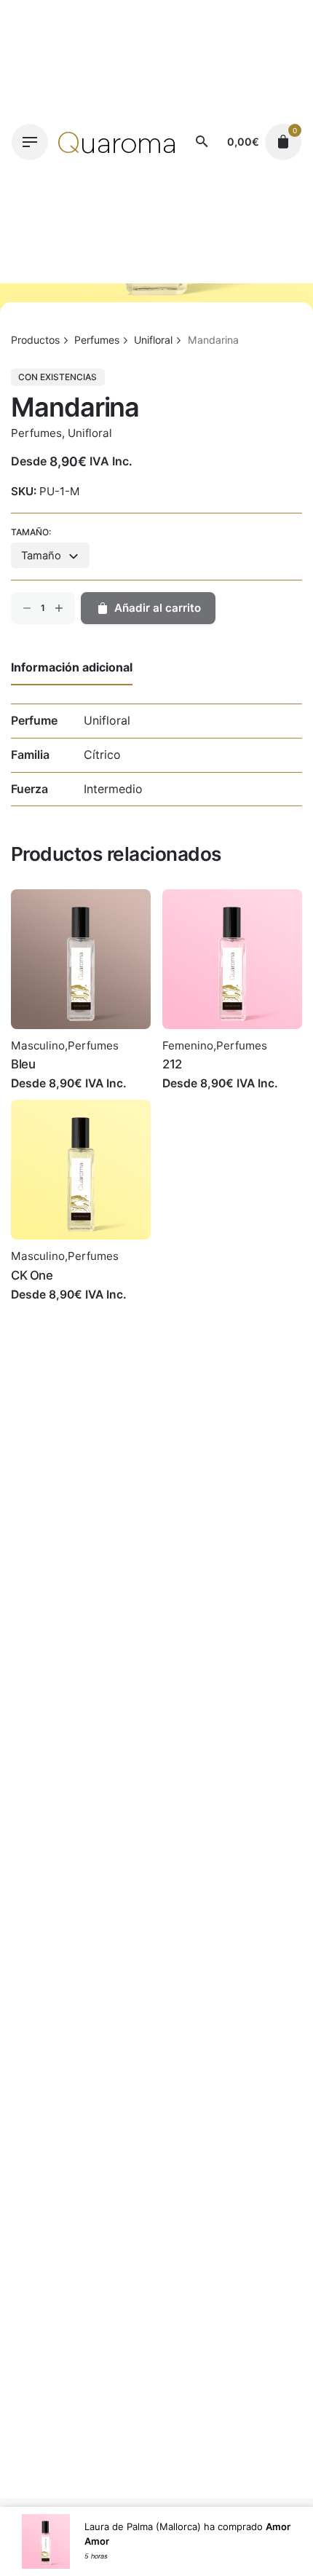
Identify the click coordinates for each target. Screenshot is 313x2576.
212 (172, 1064)
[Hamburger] (30, 142)
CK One (32, 1275)
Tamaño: (31, 532)
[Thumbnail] (117, 142)
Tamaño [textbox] (41, 556)
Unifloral (90, 433)
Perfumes (36, 433)
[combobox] (50, 555)
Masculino (38, 1045)
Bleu (23, 1064)
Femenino (188, 1045)
